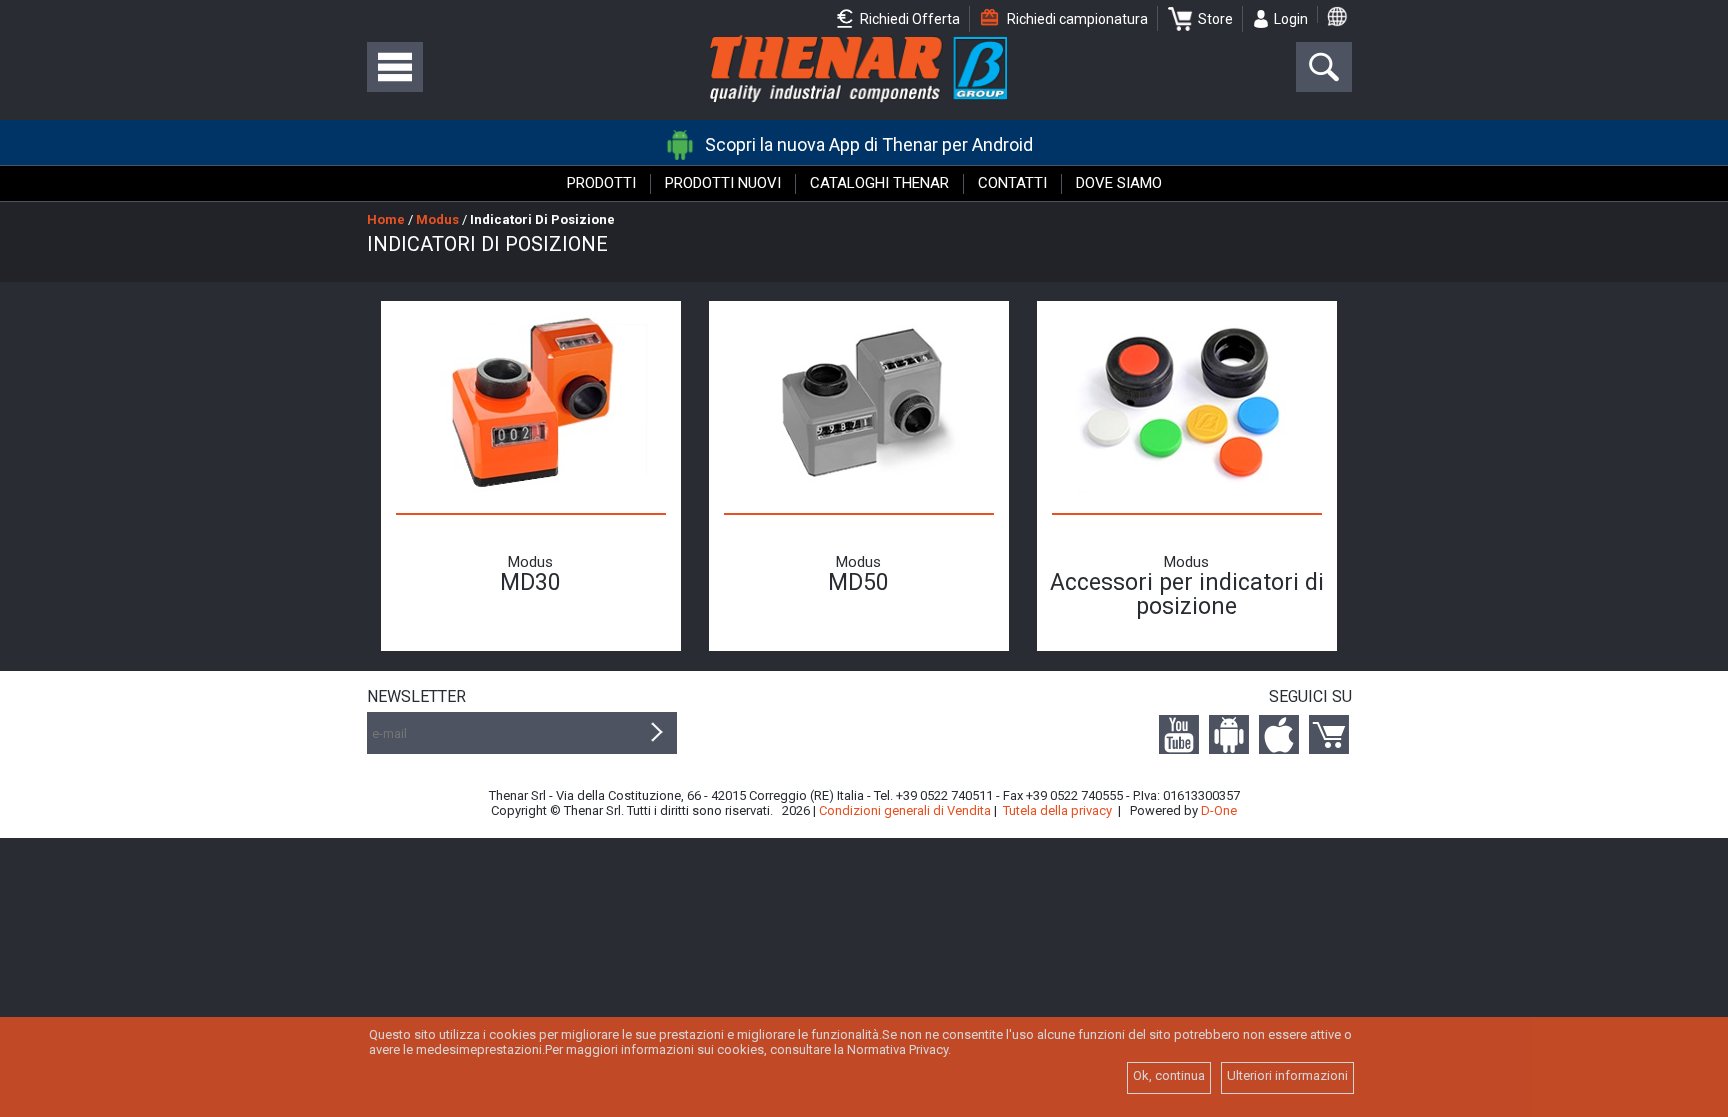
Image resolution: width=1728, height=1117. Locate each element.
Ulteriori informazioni (1287, 1075)
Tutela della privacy (1057, 810)
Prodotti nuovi (723, 183)
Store (1215, 19)
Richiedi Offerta (908, 19)
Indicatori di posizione (542, 219)
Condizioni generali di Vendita (905, 810)
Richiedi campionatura (1076, 19)
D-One (1219, 810)
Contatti (1012, 183)
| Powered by (1177, 810)
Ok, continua (1169, 1075)
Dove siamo (1119, 183)
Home (386, 219)
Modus (437, 219)
